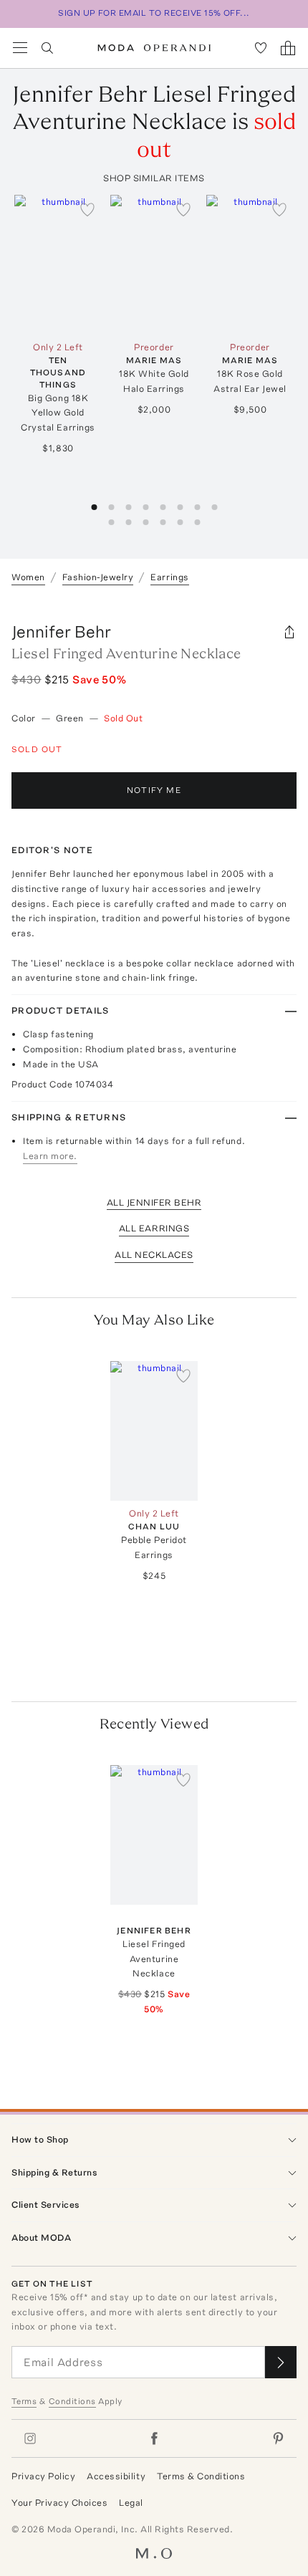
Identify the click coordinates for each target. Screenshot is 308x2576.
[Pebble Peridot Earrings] (154, 1431)
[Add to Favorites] (87, 209)
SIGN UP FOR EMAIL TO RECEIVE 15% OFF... (154, 13)
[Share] (289, 632)
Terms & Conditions (201, 2476)
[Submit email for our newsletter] (281, 2362)
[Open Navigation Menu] (20, 48)
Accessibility (116, 2476)
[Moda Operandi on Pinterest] (278, 2438)
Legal (131, 2503)
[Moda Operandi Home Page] (154, 48)
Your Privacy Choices (59, 2503)
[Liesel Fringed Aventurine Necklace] (154, 1835)
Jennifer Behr (61, 631)
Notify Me (154, 790)
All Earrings (154, 1228)
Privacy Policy (43, 2476)
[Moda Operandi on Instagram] (30, 2438)
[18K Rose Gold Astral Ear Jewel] (250, 265)
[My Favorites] (261, 48)
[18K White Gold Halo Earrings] (154, 265)
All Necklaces (154, 1255)
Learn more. (50, 1156)
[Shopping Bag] (288, 48)
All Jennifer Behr (154, 1202)
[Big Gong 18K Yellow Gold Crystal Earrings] (58, 265)
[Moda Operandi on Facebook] (154, 2438)
